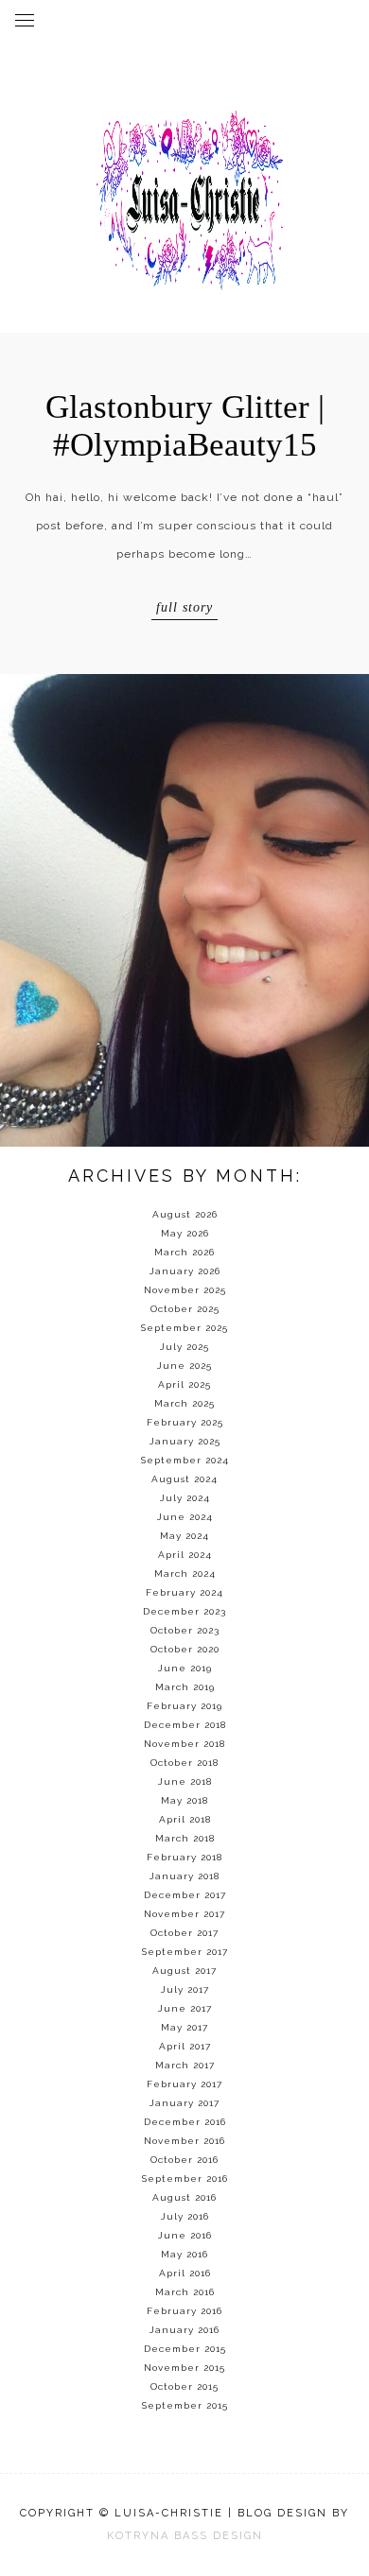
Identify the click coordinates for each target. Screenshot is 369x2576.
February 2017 (184, 2084)
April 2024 (185, 1555)
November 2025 (185, 1290)
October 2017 (184, 1933)
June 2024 (185, 1517)
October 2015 (184, 2386)
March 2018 (185, 1838)
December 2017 (185, 1895)
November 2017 (184, 1914)
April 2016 (185, 2273)
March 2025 (184, 1403)
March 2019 (185, 1687)
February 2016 (184, 2311)
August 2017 (184, 1971)
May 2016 (184, 2254)
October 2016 (184, 2160)
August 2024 (184, 1479)
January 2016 (184, 2330)
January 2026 (185, 1271)
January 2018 (184, 1876)
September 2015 (185, 2405)
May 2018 (184, 1800)
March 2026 (184, 1252)
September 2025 (184, 1328)
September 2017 (185, 1952)
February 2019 (184, 1706)
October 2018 (184, 1763)
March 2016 (185, 2292)
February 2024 (184, 1592)
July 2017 (185, 1989)
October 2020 (185, 1649)
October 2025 (185, 1309)
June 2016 (185, 2235)
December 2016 (185, 2122)
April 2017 (185, 2046)
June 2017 (185, 2008)
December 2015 (185, 2349)
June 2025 (184, 1366)
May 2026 (185, 1233)
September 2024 (185, 1460)
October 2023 (185, 1630)
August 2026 (185, 1214)
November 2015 (184, 2368)
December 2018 (185, 1725)
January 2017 (184, 2103)
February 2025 (185, 1422)
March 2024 (185, 1573)
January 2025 (185, 1441)
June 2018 (185, 1781)
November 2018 (184, 1744)
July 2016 (185, 2216)
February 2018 (184, 1857)
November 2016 (184, 2141)
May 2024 (184, 1536)
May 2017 (184, 2027)
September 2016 (185, 2178)
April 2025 (184, 1384)
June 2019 (185, 1668)
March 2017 (185, 2065)
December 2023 (184, 1611)
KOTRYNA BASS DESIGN (185, 2536)
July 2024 (185, 1498)
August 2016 (184, 2197)
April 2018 (185, 1819)
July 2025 (184, 1347)
